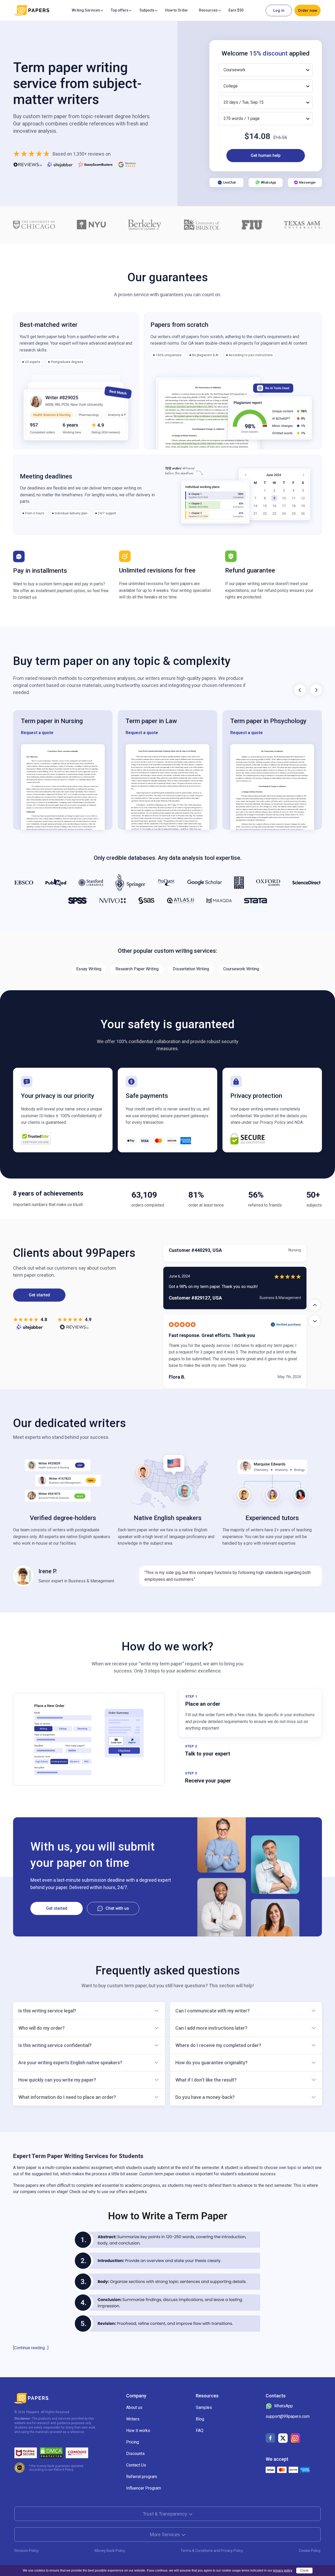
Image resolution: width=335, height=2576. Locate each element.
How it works (138, 2431)
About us (134, 2407)
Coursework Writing (241, 969)
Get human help (266, 155)
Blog (200, 2419)
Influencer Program (144, 2488)
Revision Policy (27, 2551)
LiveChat (230, 183)
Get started (39, 1295)
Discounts (135, 2454)
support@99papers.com (288, 2416)
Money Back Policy (110, 2551)
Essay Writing (89, 969)
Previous (300, 690)
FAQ (200, 2431)
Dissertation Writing (191, 969)
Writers (133, 2419)
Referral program (142, 2477)
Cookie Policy (310, 2551)
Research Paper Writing (137, 969)
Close (304, 2571)
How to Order (177, 10)
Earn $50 (236, 10)
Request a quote (37, 733)
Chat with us (117, 1908)
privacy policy (283, 2571)
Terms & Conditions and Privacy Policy (212, 2551)
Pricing (133, 2442)
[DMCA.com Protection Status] (51, 2453)
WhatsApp (269, 183)
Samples (204, 2407)
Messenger (307, 183)
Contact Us (136, 2465)
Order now (308, 10)
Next (316, 690)
